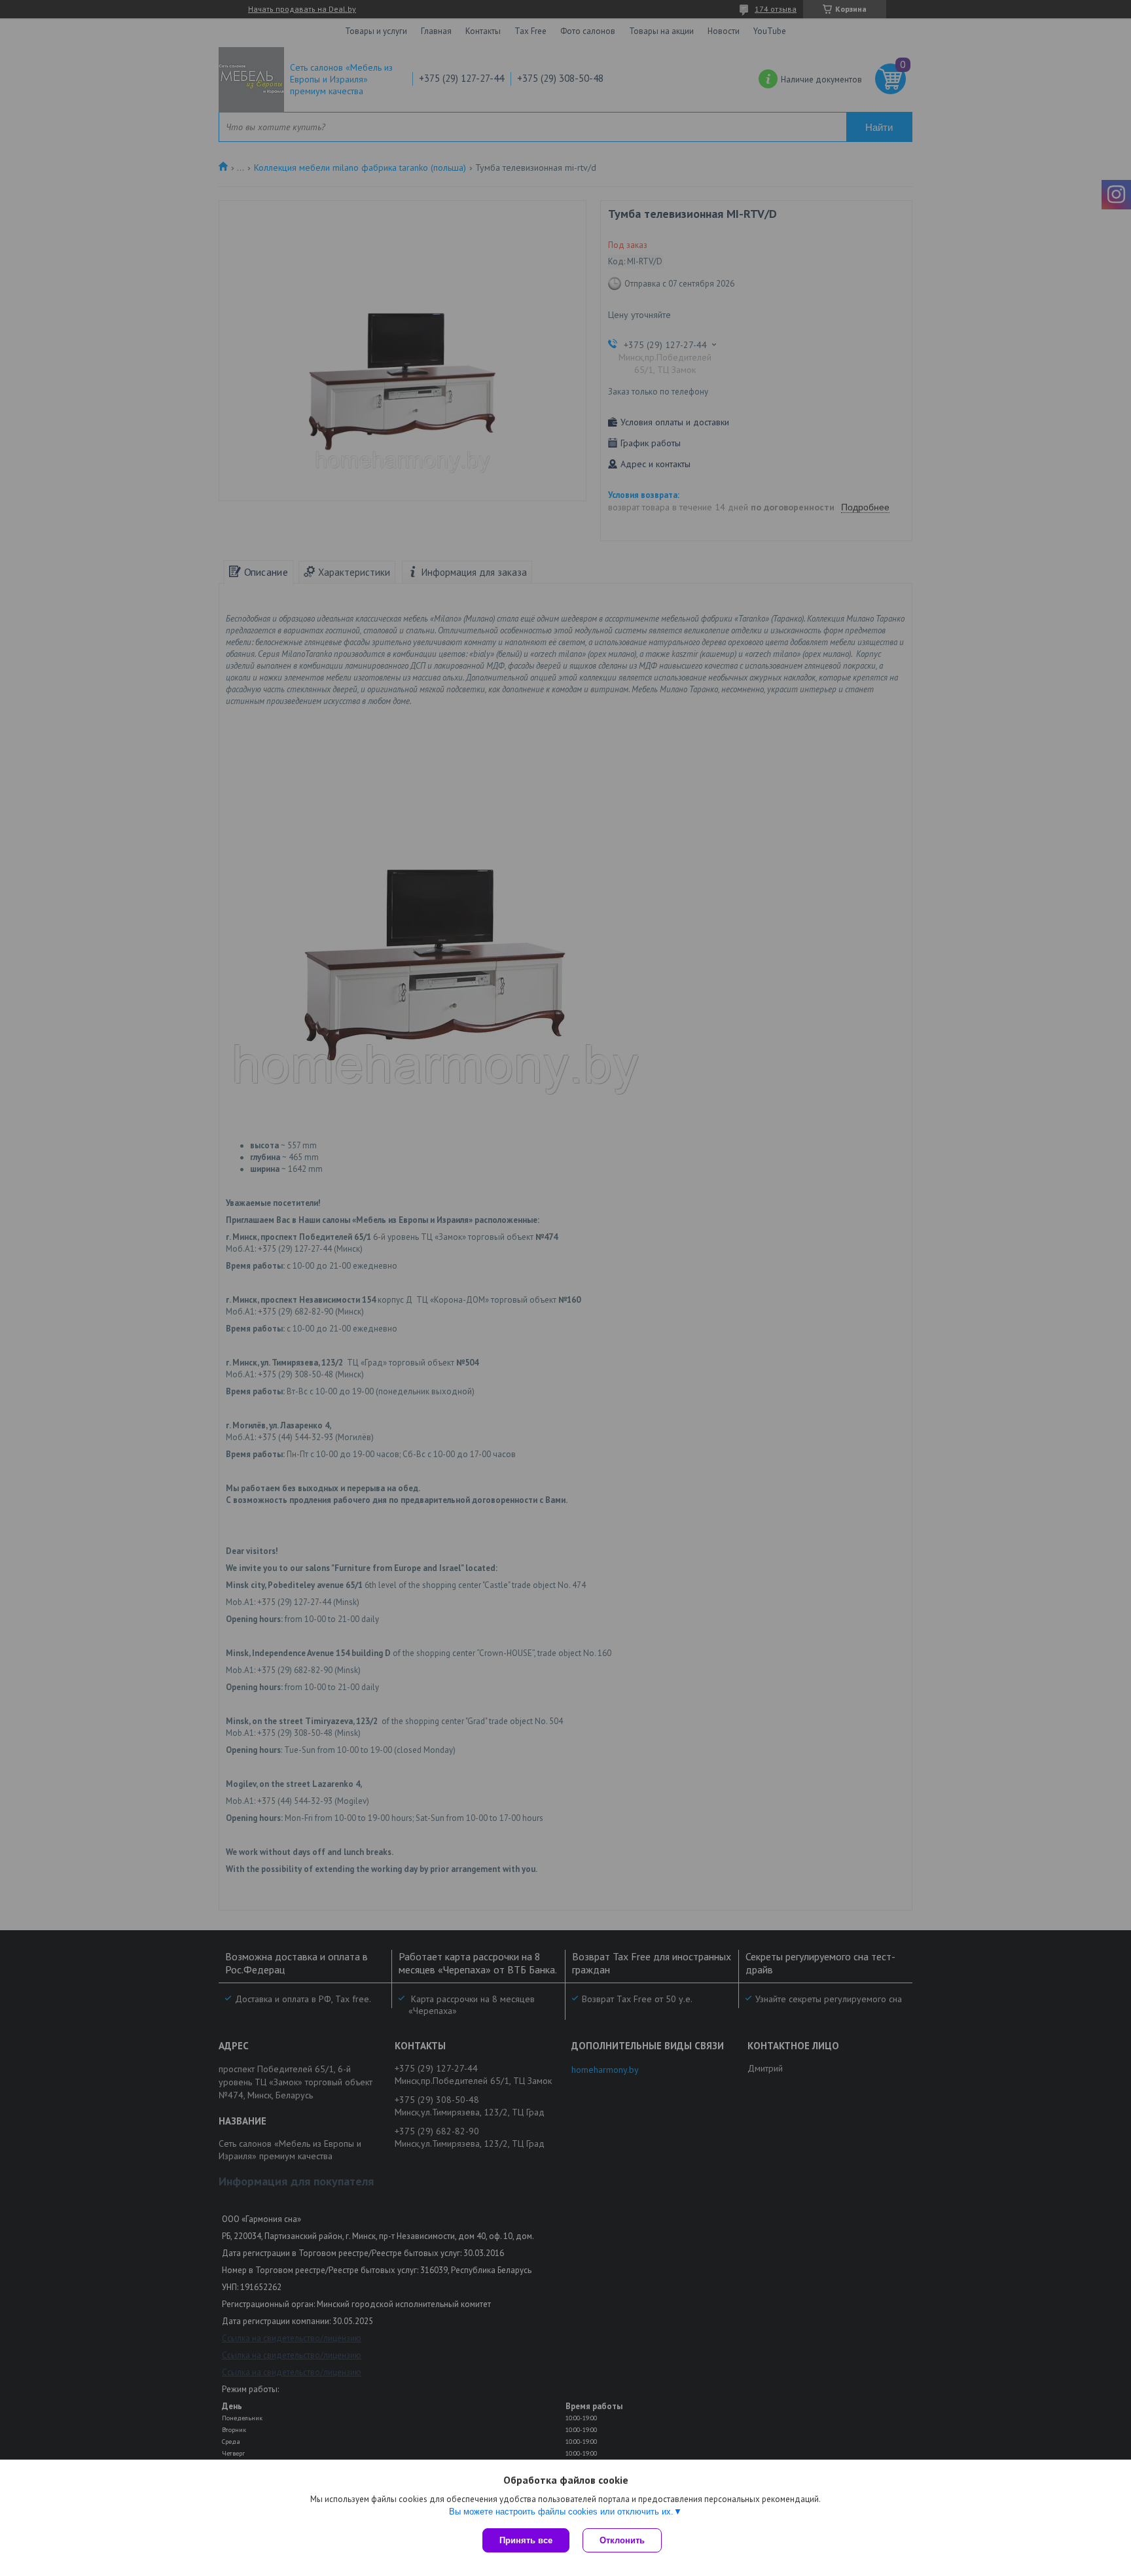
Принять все (526, 2540)
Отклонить (622, 2540)
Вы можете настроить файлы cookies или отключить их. (561, 2512)
